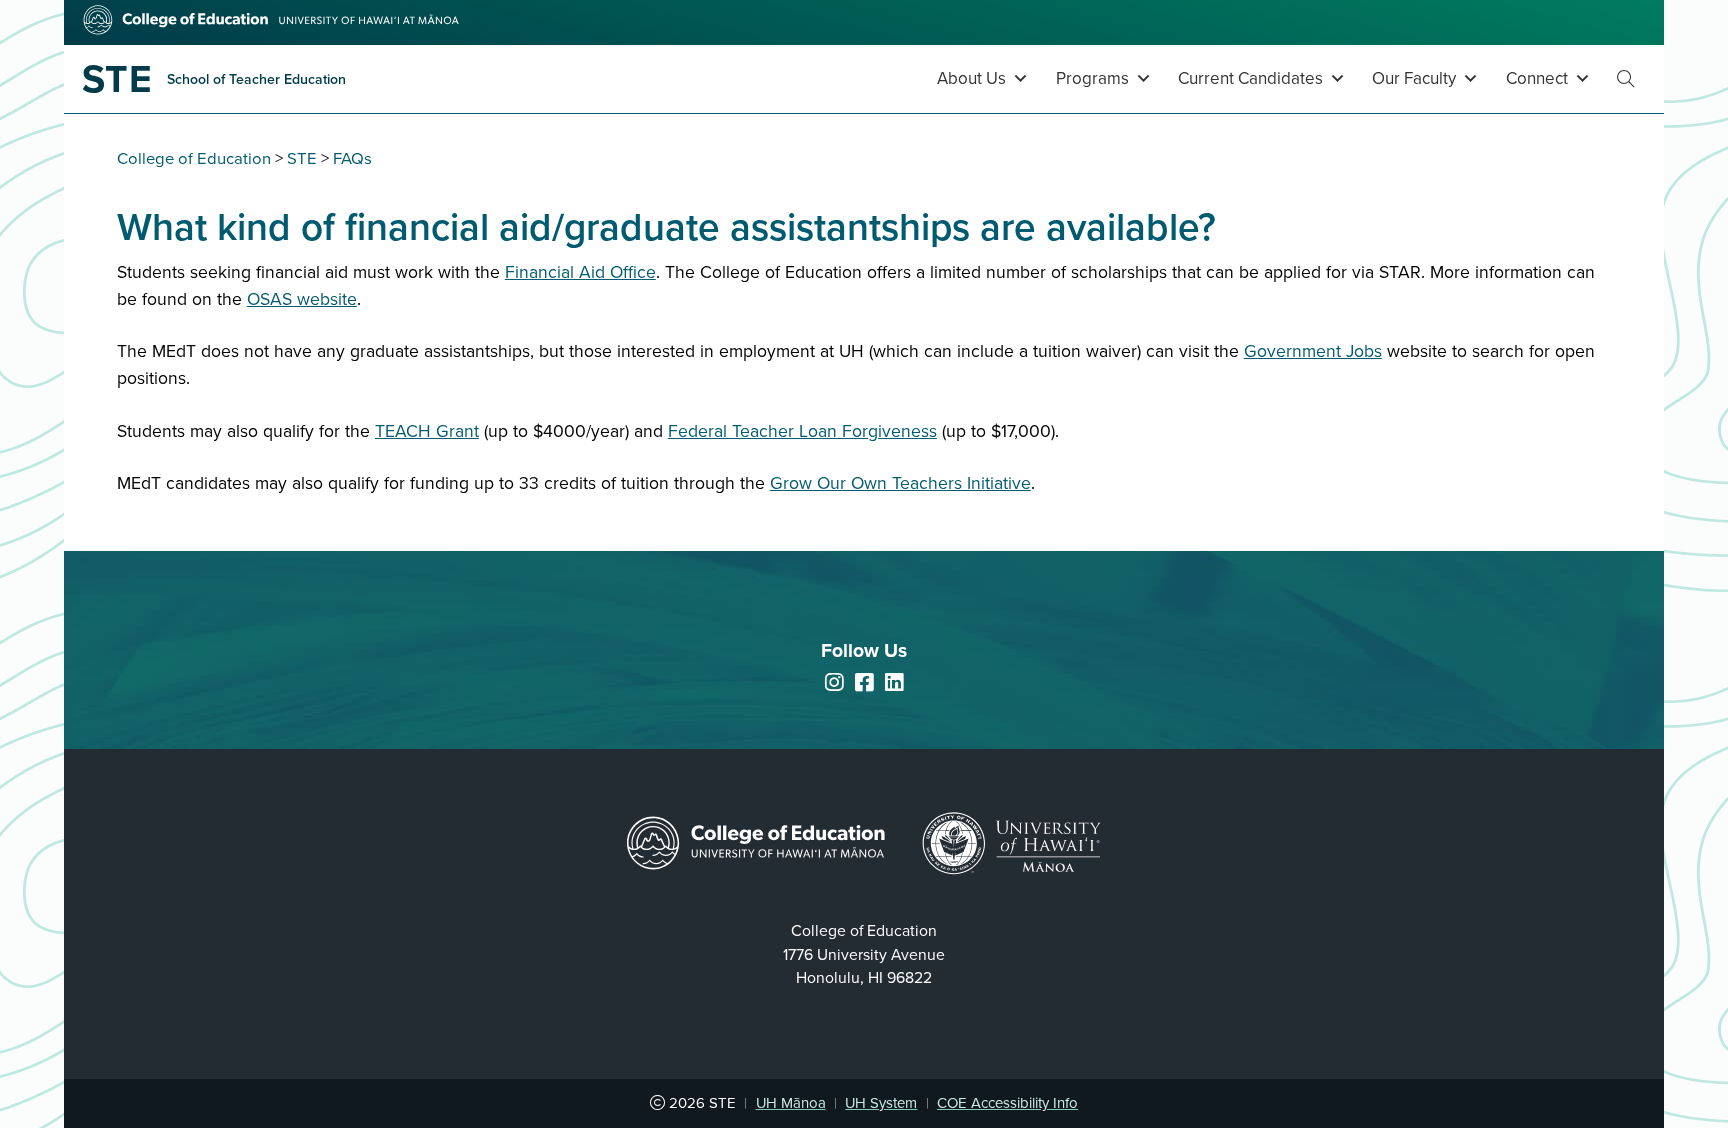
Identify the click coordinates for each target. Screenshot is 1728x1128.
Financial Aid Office (580, 272)
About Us (971, 78)
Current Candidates (1250, 78)
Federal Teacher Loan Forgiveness (802, 431)
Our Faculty (1414, 78)
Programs (1092, 78)
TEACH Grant (427, 431)
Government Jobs (1313, 351)
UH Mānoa (791, 1103)
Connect (1537, 78)
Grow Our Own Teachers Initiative (900, 483)
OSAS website (302, 299)
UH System (881, 1103)
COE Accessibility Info (1007, 1103)
